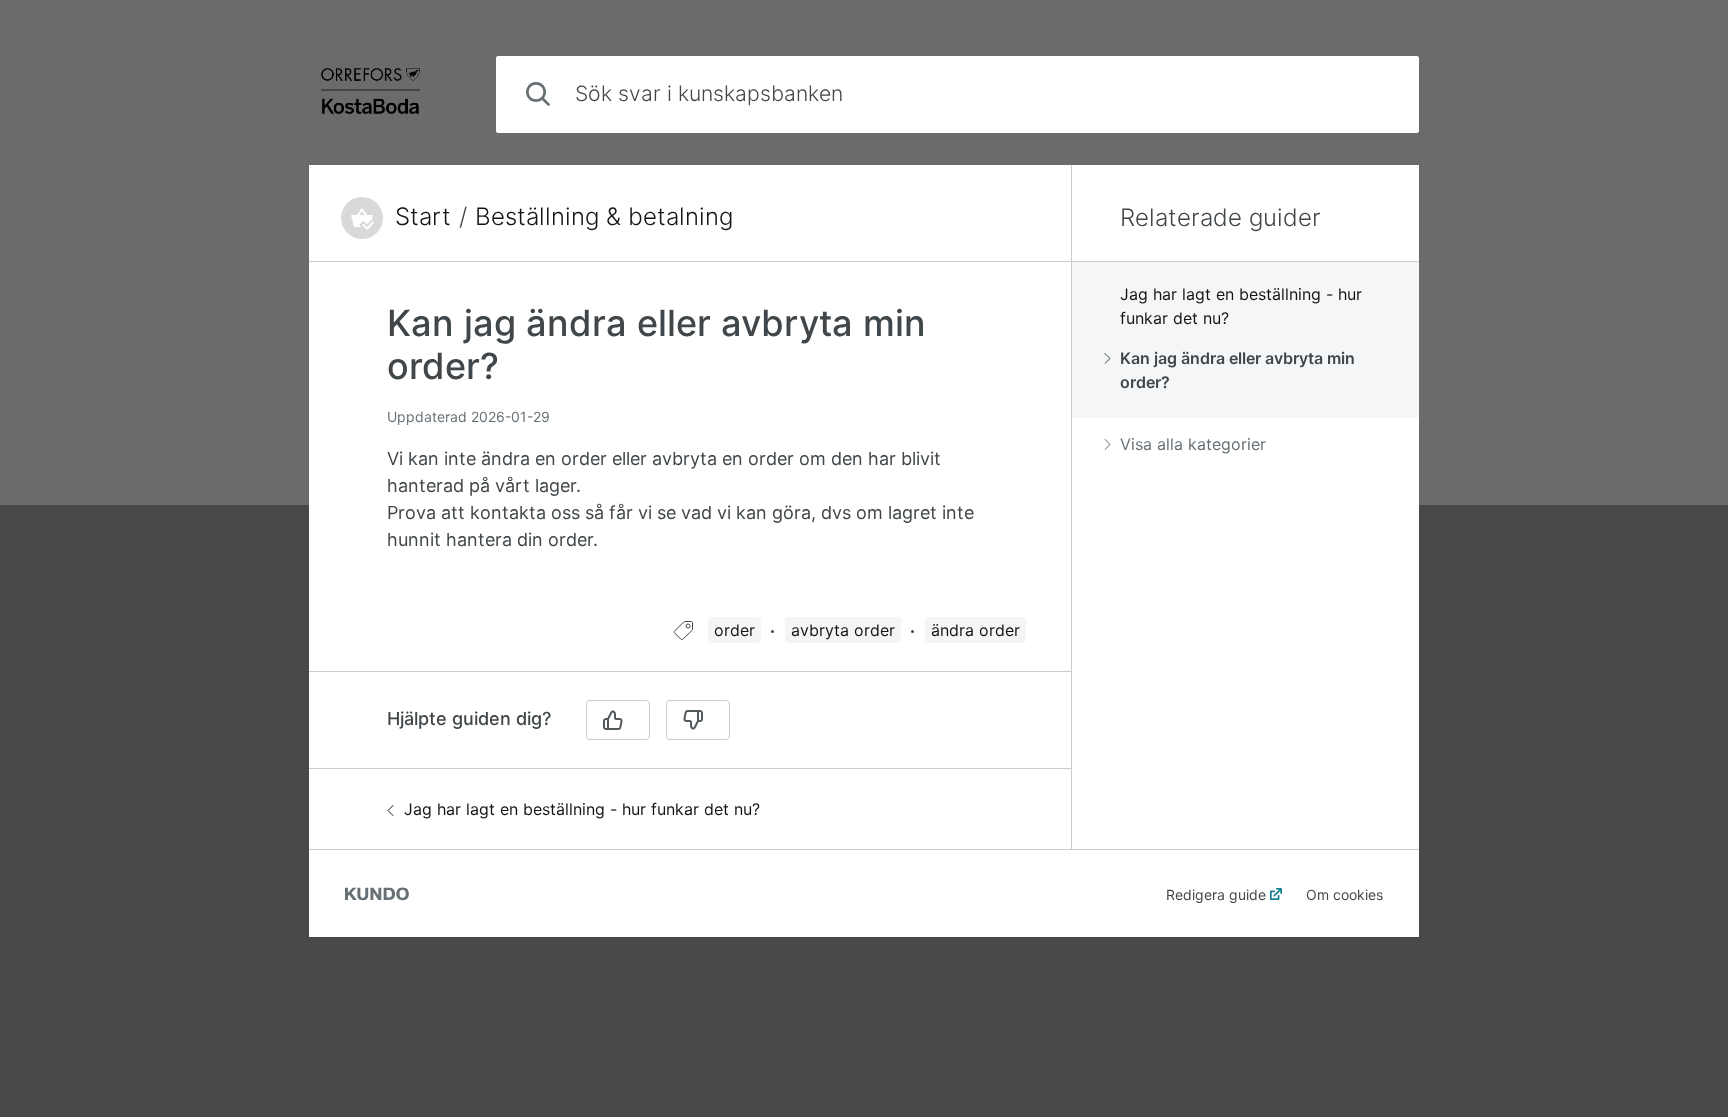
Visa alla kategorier (1193, 444)
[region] (690, 451)
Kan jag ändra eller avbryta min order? (1237, 370)
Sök (1371, 93)
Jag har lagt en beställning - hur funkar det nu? (582, 809)
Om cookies (1344, 894)
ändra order (975, 630)
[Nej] (698, 720)
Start (423, 217)
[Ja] (618, 720)
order (734, 630)
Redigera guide (1216, 894)
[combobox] (957, 94)
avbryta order (843, 630)
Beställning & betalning (604, 217)
